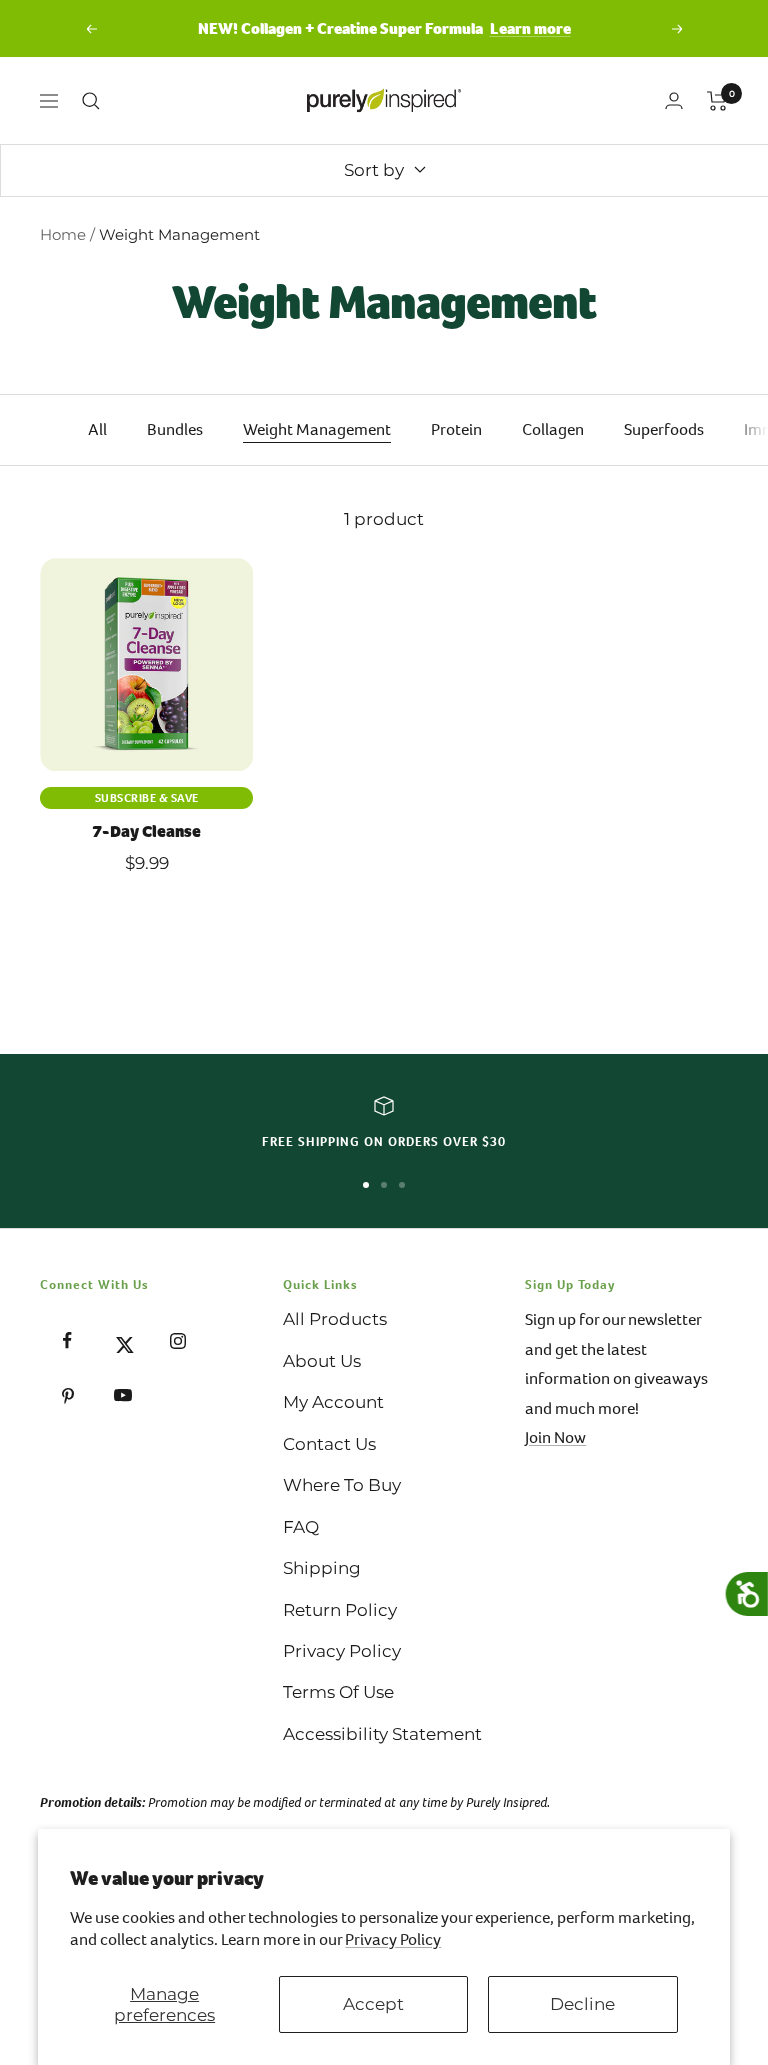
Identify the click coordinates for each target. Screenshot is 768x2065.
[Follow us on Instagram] (177, 1340)
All (97, 429)
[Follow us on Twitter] (122, 1340)
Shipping (322, 1568)
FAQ (301, 1527)
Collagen (553, 429)
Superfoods (664, 429)
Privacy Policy (393, 1939)
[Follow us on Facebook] (67, 1340)
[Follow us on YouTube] (122, 1395)
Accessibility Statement (382, 1734)
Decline (582, 2004)
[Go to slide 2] (384, 1185)
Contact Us (329, 1444)
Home (63, 234)
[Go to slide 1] (366, 1185)
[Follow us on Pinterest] (67, 1395)
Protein (456, 429)
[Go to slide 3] (402, 1185)
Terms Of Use (338, 1692)
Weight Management (317, 429)
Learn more (530, 28)
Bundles (175, 429)
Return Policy (340, 1610)
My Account (333, 1402)
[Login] (674, 100)
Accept (373, 2004)
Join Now (555, 1437)
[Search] (91, 101)
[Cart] (717, 101)
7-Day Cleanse (146, 831)
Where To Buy (342, 1485)
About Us (322, 1361)
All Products (335, 1319)
